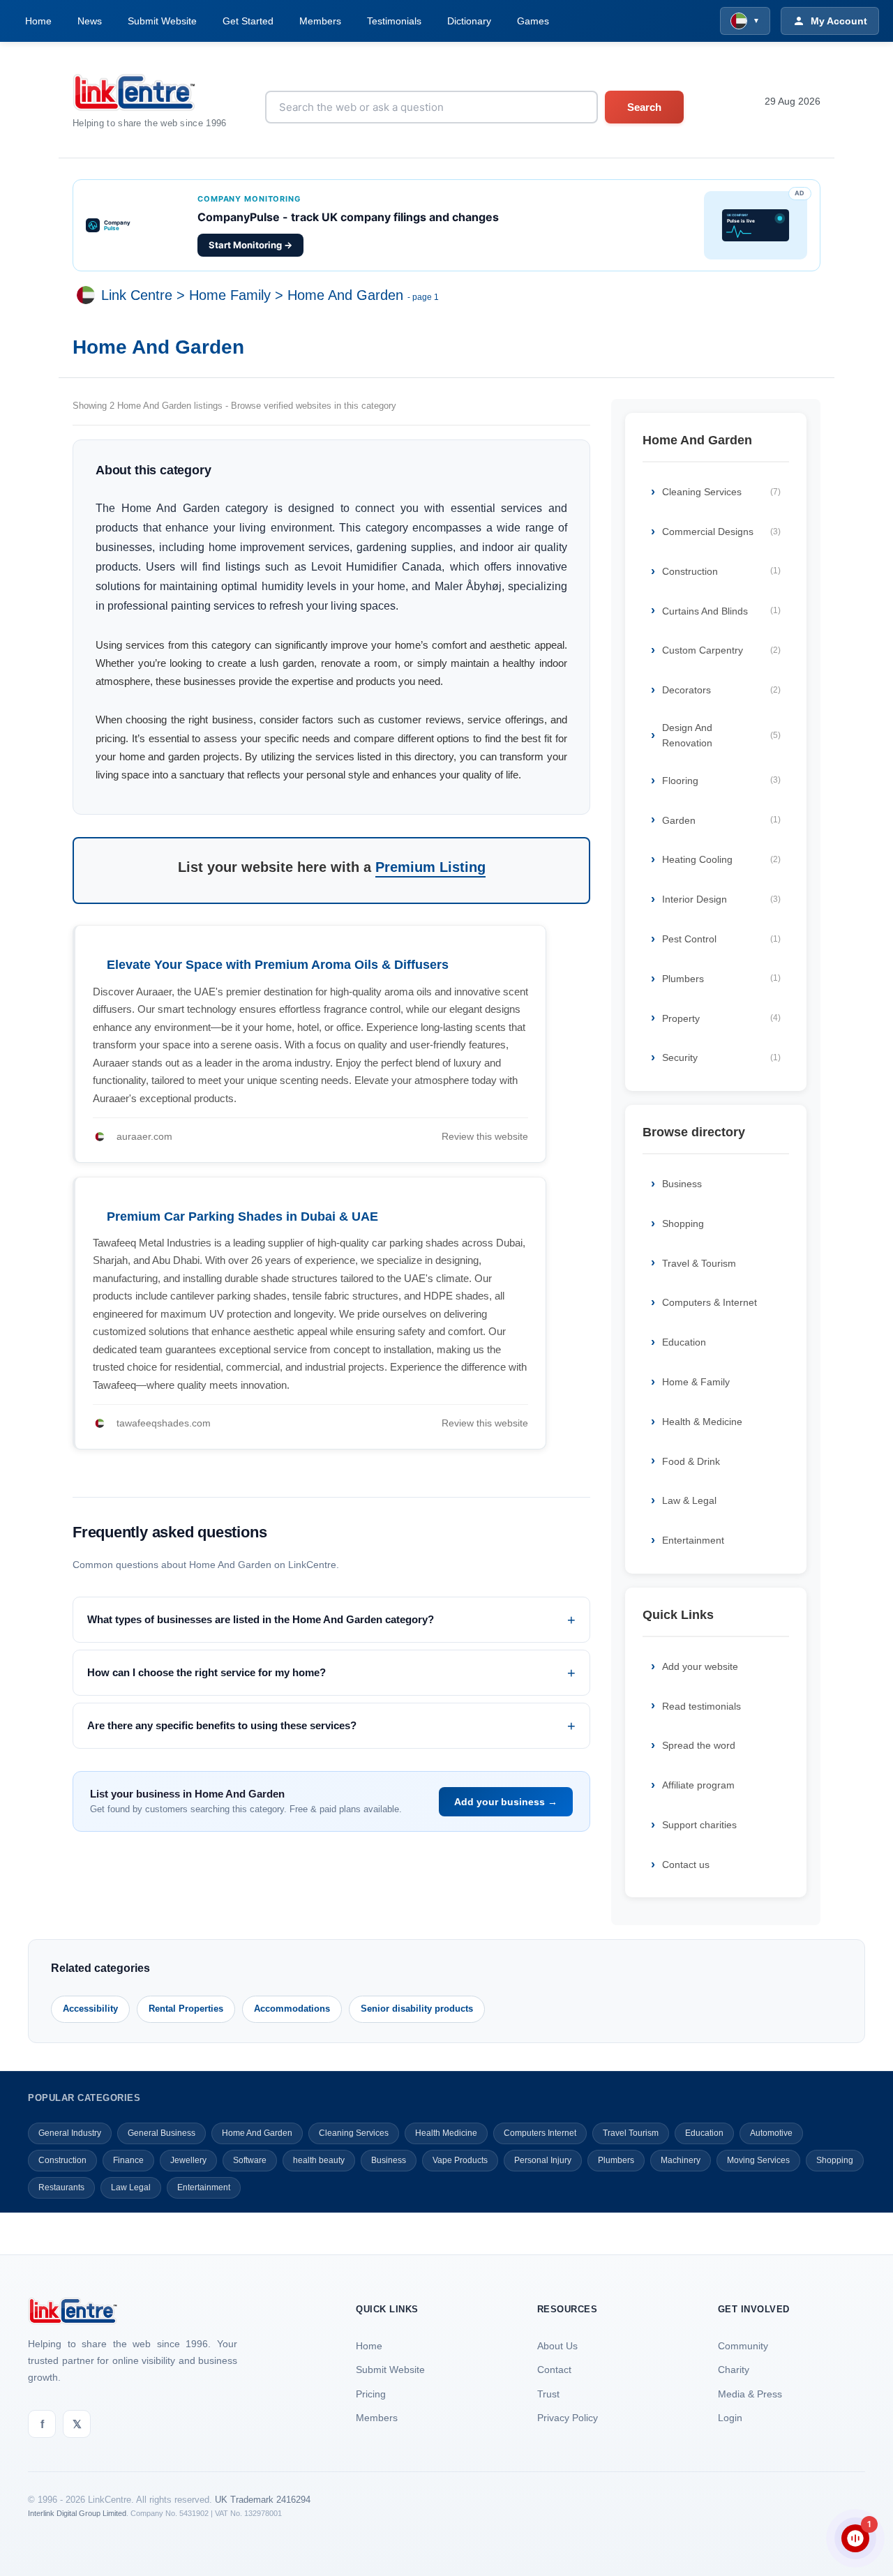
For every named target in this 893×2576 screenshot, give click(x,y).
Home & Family (696, 1382)
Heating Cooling (721, 859)
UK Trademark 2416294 (263, 2500)
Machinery (681, 2160)
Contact (554, 2370)
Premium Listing (430, 867)
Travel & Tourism (699, 1263)
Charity (734, 2370)
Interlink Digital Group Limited (77, 2513)
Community (743, 2346)
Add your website (700, 1666)
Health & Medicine (702, 1422)
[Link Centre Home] (150, 92)
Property (721, 1018)
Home (38, 21)
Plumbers (721, 979)
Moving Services (758, 2160)
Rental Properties (186, 2009)
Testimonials (394, 21)
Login (730, 2418)
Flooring (721, 781)
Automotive (771, 2133)
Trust (548, 2394)
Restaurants (61, 2187)
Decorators (721, 690)
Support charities (699, 1825)
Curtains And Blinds (721, 611)
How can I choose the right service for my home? (207, 1672)
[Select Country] (89, 296)
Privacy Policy (568, 2418)
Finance (128, 2160)
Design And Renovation (721, 735)
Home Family (230, 296)
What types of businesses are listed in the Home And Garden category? (261, 1619)
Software (250, 2160)
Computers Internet (540, 2133)
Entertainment (693, 1540)
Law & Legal (689, 1500)
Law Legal (131, 2187)
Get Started (248, 21)
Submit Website (162, 21)
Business (682, 1184)
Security (721, 1057)
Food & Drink (691, 1461)
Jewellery (188, 2160)
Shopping (683, 1223)
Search (644, 107)
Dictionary (469, 21)
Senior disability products (417, 2009)
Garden (721, 820)
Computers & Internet (710, 1302)
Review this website (485, 1136)
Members (320, 21)
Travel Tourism (631, 2133)
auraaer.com (144, 1136)
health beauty (319, 2160)
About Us (557, 2346)
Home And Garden (345, 296)
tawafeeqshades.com (164, 1423)
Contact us (686, 1865)
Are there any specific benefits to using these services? (222, 1725)
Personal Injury (543, 2160)
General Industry (70, 2133)
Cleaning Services (721, 492)
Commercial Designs (721, 532)
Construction (721, 571)
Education (684, 1342)
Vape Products (460, 2160)
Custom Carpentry (721, 650)
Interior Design (721, 899)
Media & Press (750, 2394)
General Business (162, 2133)
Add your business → (506, 1802)
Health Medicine (446, 2133)
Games (533, 21)
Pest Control (721, 939)
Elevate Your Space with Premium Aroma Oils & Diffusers (278, 965)
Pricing (371, 2394)
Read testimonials (701, 1706)
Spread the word (699, 1745)
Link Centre (137, 296)
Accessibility (90, 2009)
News (90, 21)
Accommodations (292, 2009)
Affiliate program (698, 1785)
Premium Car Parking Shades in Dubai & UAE (242, 1217)
